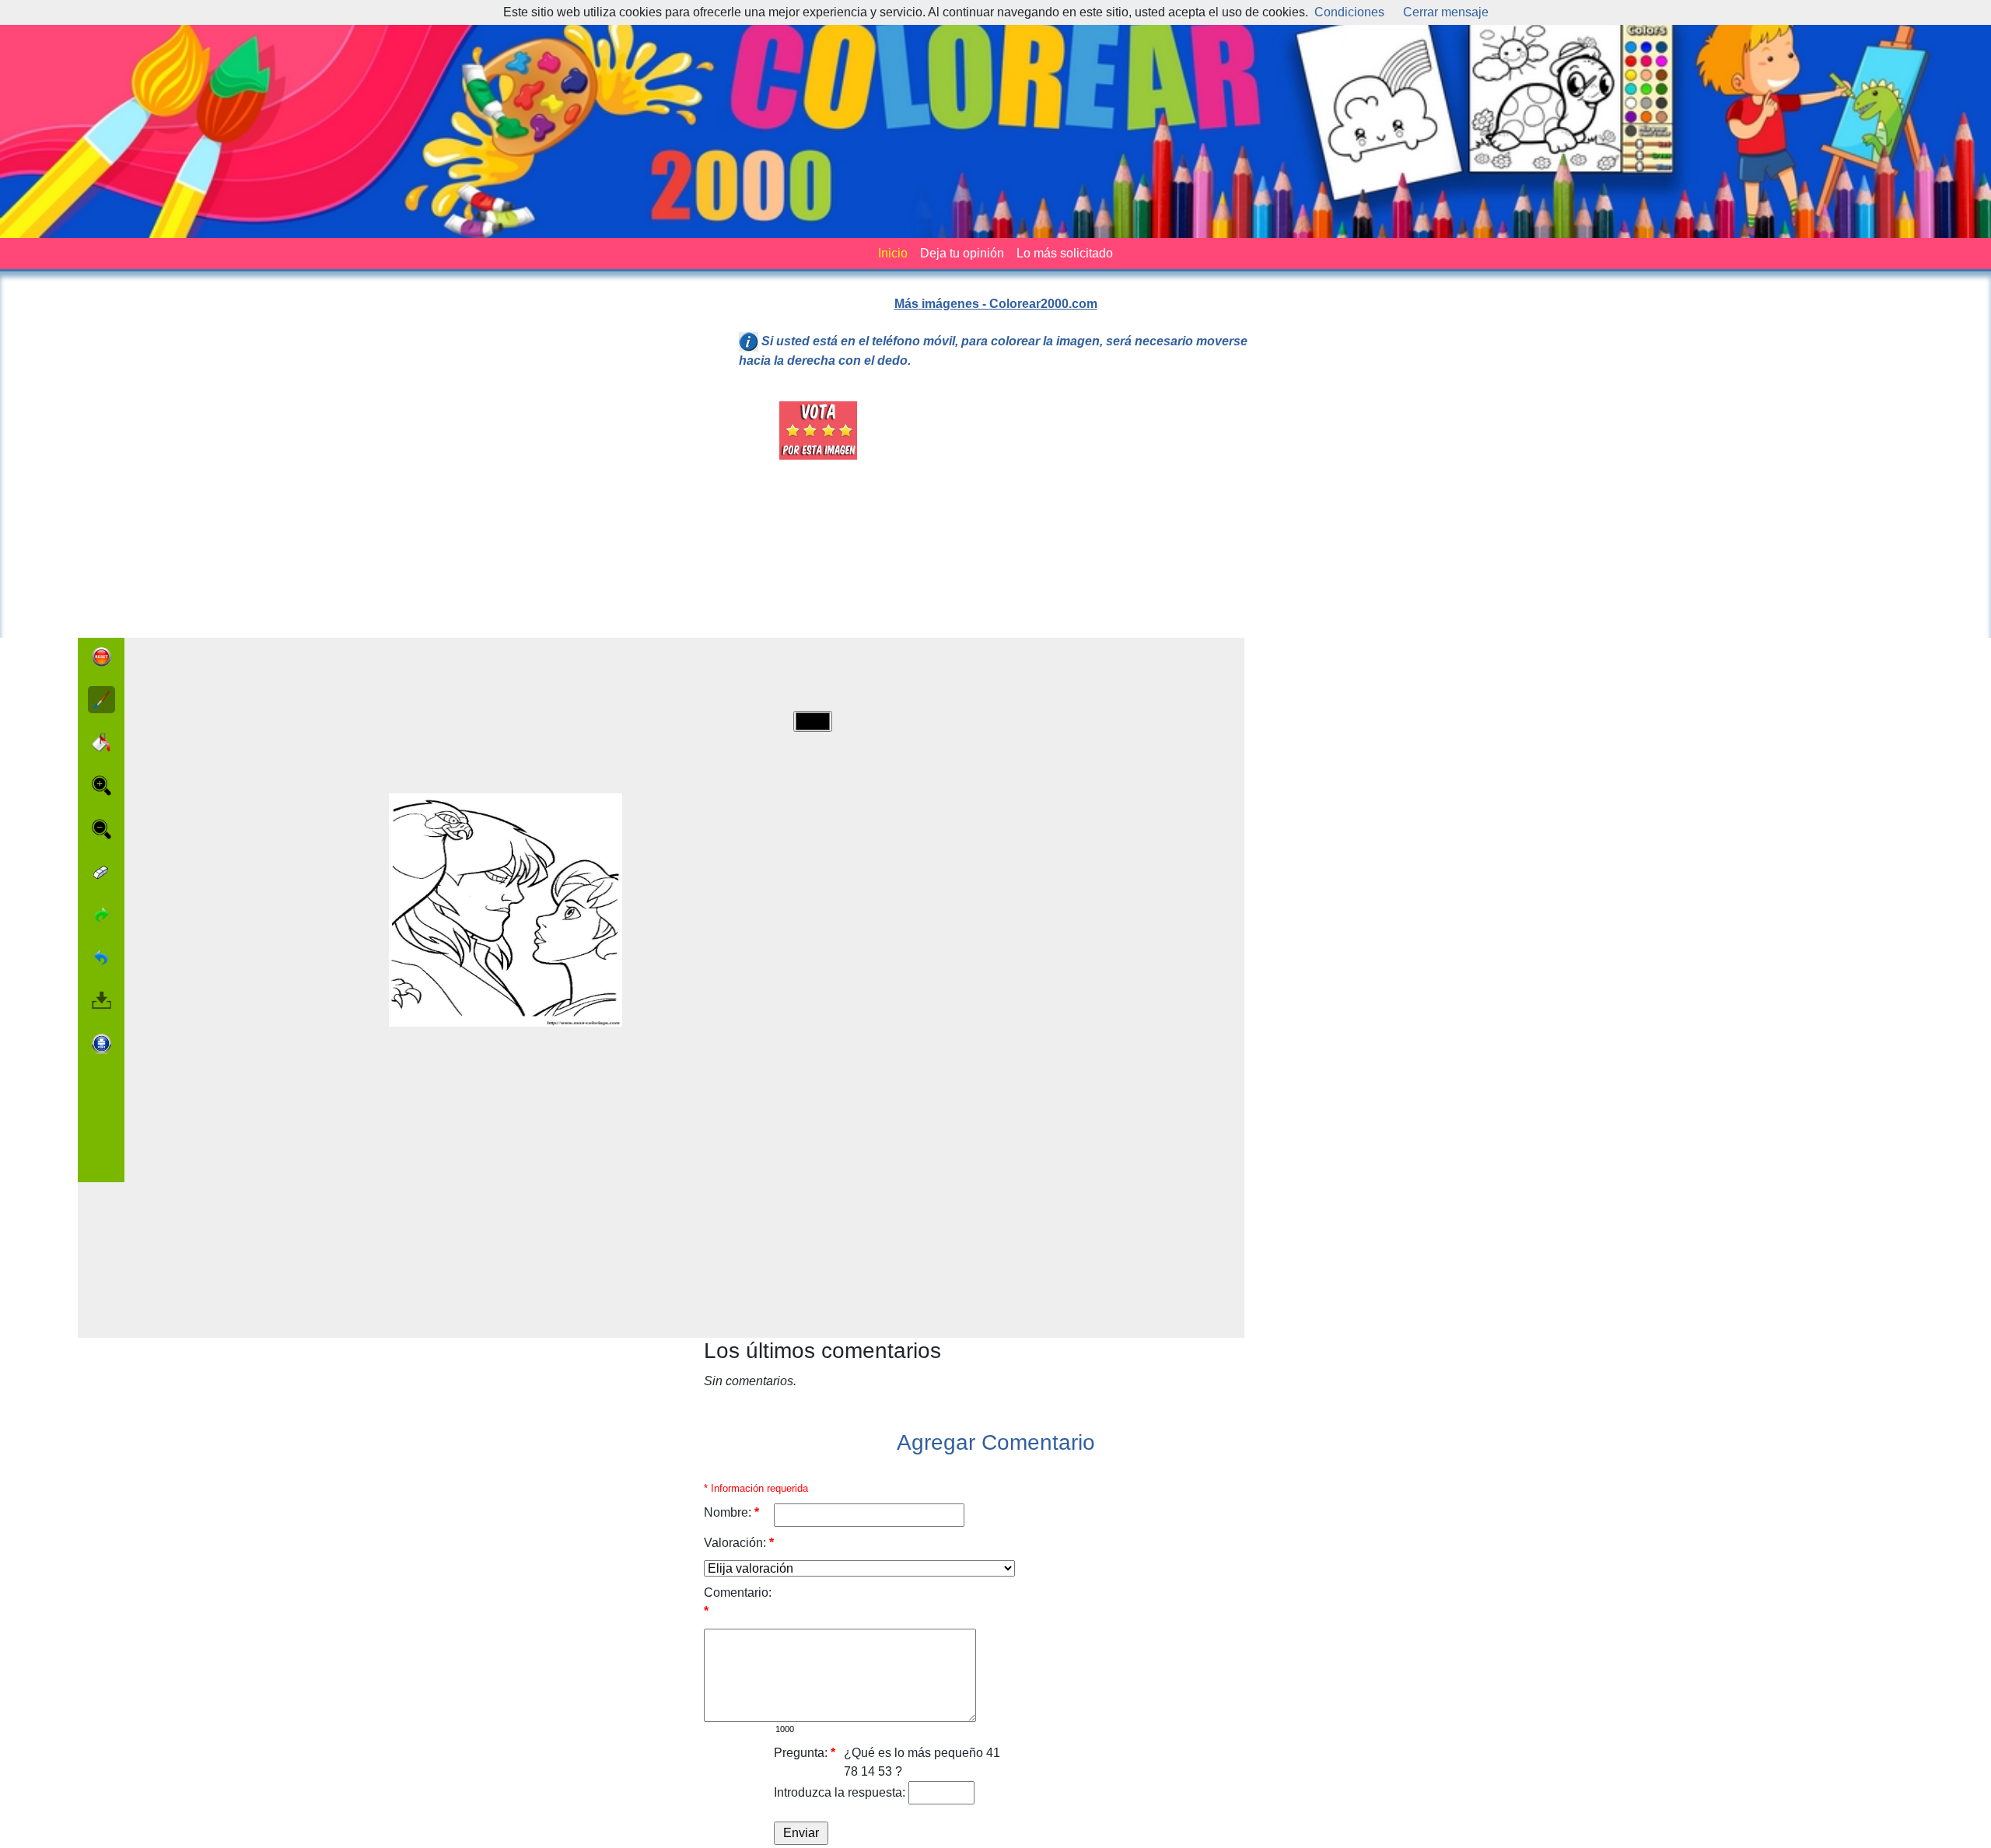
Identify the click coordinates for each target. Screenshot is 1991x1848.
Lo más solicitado (1065, 253)
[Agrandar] (101, 786)
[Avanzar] (101, 915)
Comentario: (738, 1602)
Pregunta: (805, 1753)
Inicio (893, 253)
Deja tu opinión (962, 253)
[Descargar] (101, 1000)
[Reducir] (101, 829)
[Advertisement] (1084, 510)
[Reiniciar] (101, 657)
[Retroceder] (101, 957)
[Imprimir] (101, 1044)
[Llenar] (101, 742)
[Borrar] (101, 872)
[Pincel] (101, 700)
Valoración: (739, 1543)
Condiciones (1349, 12)
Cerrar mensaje (1446, 12)
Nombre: (731, 1512)
